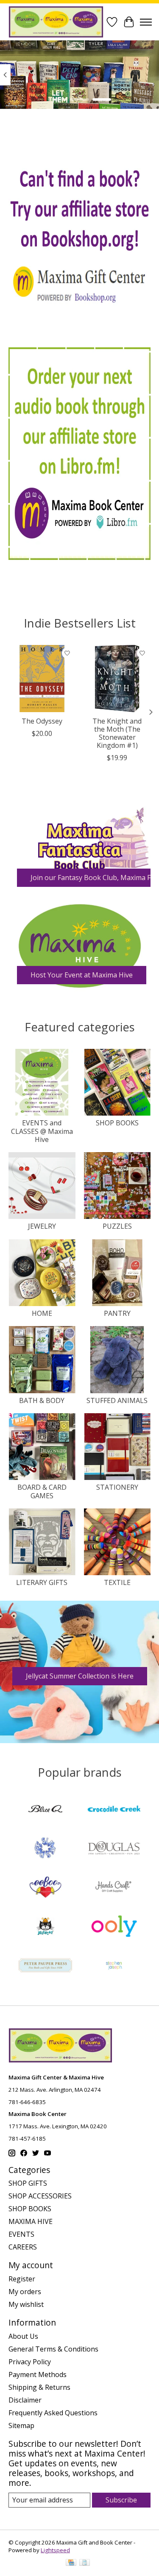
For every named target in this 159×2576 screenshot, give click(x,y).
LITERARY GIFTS (42, 1582)
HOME (42, 1313)
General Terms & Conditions (53, 2349)
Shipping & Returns (39, 2387)
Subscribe (121, 2500)
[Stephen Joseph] (114, 1966)
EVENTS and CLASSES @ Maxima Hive (42, 1131)
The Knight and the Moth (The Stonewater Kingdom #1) (117, 733)
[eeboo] (45, 1888)
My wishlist (26, 2304)
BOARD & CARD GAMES (42, 1491)
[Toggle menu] (146, 22)
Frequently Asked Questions (53, 2413)
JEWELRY (42, 1226)
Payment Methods (38, 2374)
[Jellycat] (45, 1927)
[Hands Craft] (114, 1888)
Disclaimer (25, 2400)
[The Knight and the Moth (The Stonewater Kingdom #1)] (117, 679)
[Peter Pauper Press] (45, 1966)
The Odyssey (42, 721)
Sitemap (21, 2425)
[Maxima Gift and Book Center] (56, 22)
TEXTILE (117, 1582)
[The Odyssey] (42, 679)
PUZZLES (117, 1226)
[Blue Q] (45, 1810)
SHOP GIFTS (28, 2183)
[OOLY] (114, 1927)
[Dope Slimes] (45, 1849)
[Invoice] (85, 2563)
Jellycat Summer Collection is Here (80, 1676)
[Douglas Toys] (114, 1849)
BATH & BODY (42, 1400)
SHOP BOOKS (117, 1123)
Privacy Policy (30, 2362)
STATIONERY (117, 1487)
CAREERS (23, 2247)
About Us (23, 2336)
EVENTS (21, 2234)
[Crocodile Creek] (114, 1810)
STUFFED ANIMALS (117, 1400)
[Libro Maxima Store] (79, 454)
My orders (25, 2292)
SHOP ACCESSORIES (40, 2196)
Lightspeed (55, 2550)
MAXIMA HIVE (31, 2221)
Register (22, 2279)
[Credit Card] (71, 2563)
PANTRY (117, 1313)
